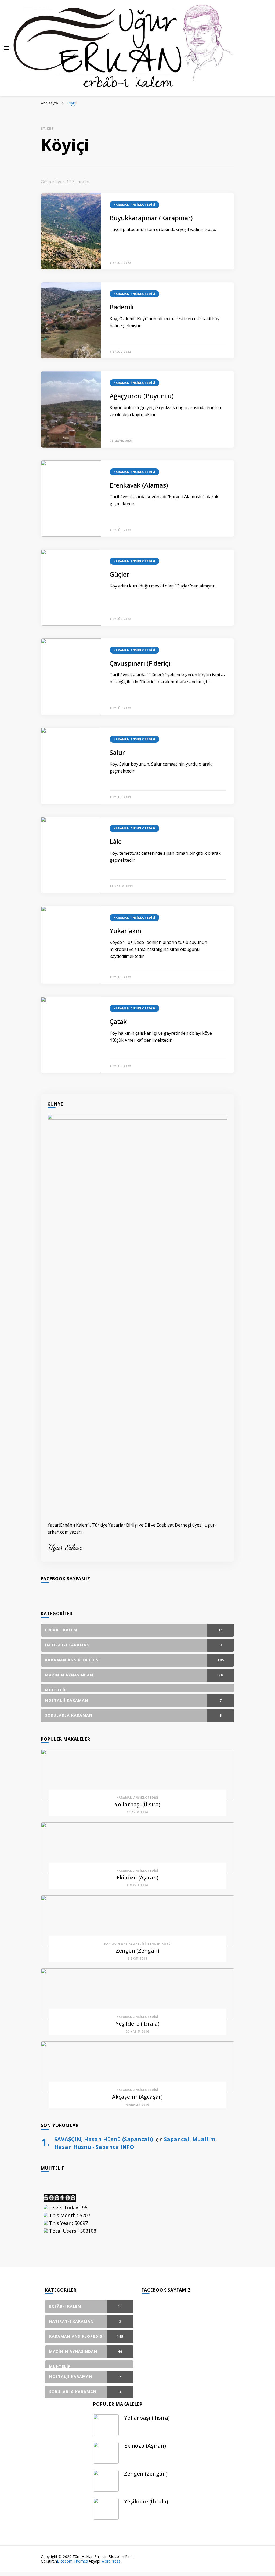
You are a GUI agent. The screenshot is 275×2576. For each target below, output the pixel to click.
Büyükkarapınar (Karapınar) (151, 218)
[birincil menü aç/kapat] (7, 48)
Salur (117, 752)
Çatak (118, 1021)
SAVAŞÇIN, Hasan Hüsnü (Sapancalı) (104, 2139)
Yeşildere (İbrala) (137, 2024)
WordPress (111, 2561)
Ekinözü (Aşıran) (137, 1877)
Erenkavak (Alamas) (139, 485)
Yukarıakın (125, 931)
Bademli (122, 307)
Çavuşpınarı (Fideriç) (140, 663)
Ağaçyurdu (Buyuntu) (142, 396)
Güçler (119, 574)
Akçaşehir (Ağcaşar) (137, 2097)
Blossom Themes (72, 2561)
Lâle (116, 841)
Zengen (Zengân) (137, 1951)
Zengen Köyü (159, 1944)
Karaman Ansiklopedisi (134, 205)
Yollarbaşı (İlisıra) (137, 1804)
